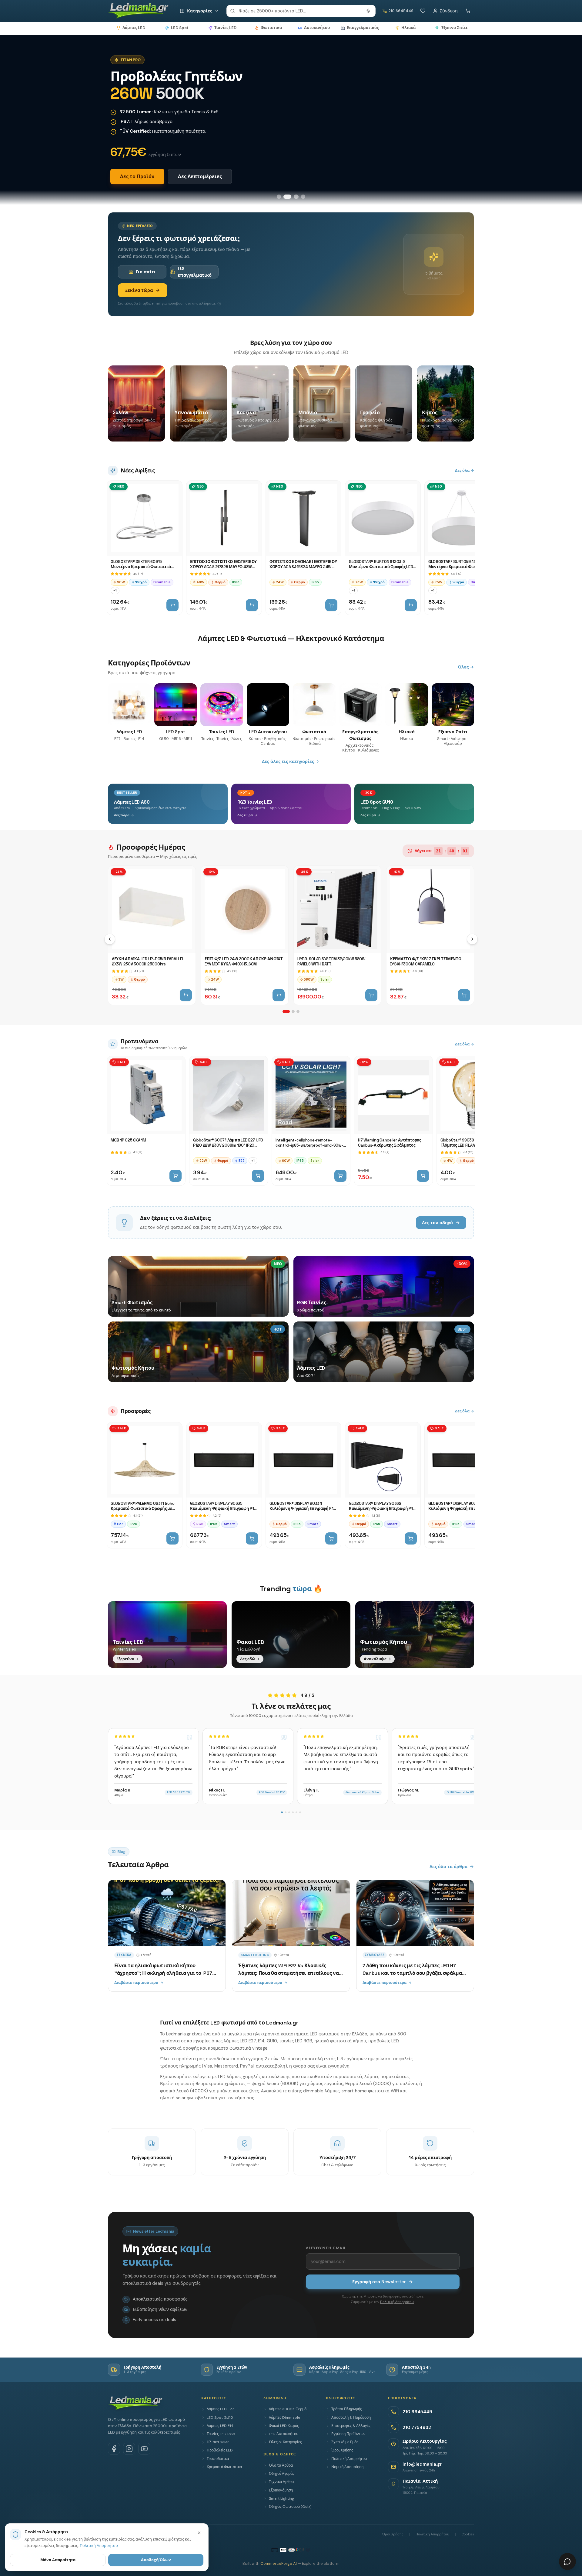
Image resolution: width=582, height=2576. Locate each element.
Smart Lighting (281, 2498)
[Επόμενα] (472, 939)
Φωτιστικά (271, 28)
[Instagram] (129, 2449)
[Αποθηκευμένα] (423, 11)
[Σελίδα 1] (286, 1011)
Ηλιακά (408, 28)
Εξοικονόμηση (281, 2490)
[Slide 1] (279, 197)
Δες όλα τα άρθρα (448, 1867)
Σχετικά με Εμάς (345, 2442)
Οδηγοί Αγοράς (282, 2474)
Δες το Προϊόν (137, 177)
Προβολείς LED (220, 2450)
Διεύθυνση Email (326, 2248)
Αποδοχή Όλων (156, 2560)
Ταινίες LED (225, 28)
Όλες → (466, 667)
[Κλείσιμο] (199, 2533)
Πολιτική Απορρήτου (397, 2302)
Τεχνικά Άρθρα (281, 2482)
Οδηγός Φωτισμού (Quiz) (290, 2507)
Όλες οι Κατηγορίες (285, 2442)
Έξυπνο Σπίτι (454, 28)
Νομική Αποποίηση (347, 2467)
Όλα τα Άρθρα (281, 2465)
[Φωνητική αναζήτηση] (368, 11)
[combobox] (301, 11)
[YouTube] (144, 2449)
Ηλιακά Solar (218, 2442)
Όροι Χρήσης (342, 2450)
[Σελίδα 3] (298, 1011)
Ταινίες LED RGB (221, 2434)
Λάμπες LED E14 (220, 2426)
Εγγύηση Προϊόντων (348, 2434)
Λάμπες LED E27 (220, 2409)
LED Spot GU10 (220, 2418)
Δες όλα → (465, 470)
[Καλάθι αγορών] (468, 11)
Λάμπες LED (134, 28)
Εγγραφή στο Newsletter (379, 2282)
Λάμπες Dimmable (284, 2418)
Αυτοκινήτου (317, 28)
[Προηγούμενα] (110, 939)
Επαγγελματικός (363, 28)
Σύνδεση (449, 11)
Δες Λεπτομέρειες (200, 177)
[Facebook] (114, 2449)
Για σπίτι (146, 272)
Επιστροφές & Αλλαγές (351, 2426)
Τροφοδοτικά (218, 2459)
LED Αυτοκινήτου (284, 2434)
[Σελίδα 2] (293, 1011)
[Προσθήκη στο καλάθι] (172, 605)
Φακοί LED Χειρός (284, 2426)
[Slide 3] (294, 197)
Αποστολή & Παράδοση (351, 2418)
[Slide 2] (286, 197)
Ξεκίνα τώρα (139, 290)
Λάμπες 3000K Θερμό (288, 2409)
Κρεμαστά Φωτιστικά (224, 2467)
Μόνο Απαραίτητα (58, 2560)
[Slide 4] (303, 197)
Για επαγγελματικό (195, 272)
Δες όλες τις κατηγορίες (288, 761)
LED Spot (180, 28)
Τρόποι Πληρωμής (347, 2409)
